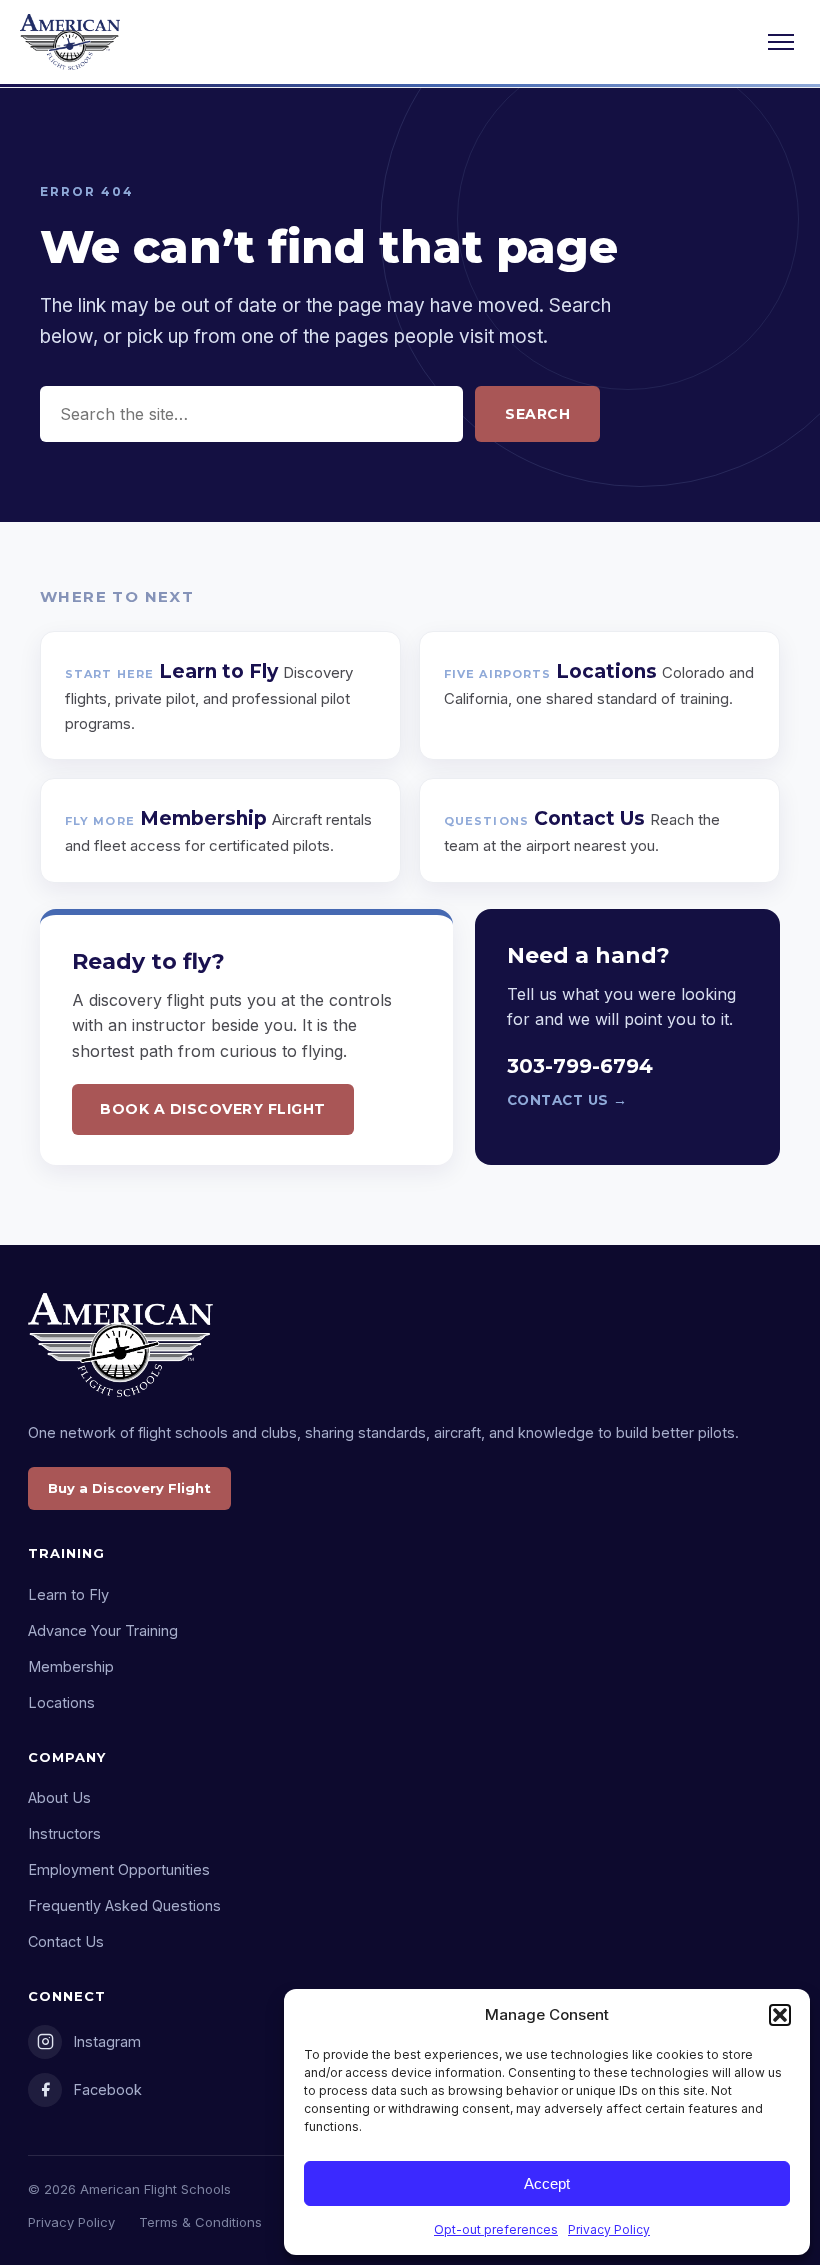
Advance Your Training (103, 1630)
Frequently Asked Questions (124, 1905)
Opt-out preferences (496, 2229)
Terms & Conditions (200, 2222)
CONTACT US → (567, 1100)
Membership (71, 1666)
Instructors (64, 1833)
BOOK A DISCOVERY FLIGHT (213, 1109)
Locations (61, 1702)
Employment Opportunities (119, 1869)
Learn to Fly (68, 1594)
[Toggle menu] (781, 42)
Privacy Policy (609, 2229)
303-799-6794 (580, 1066)
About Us (59, 1797)
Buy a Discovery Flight (129, 1488)
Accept (547, 2183)
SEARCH (537, 414)
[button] (780, 2015)
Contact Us (66, 1941)
